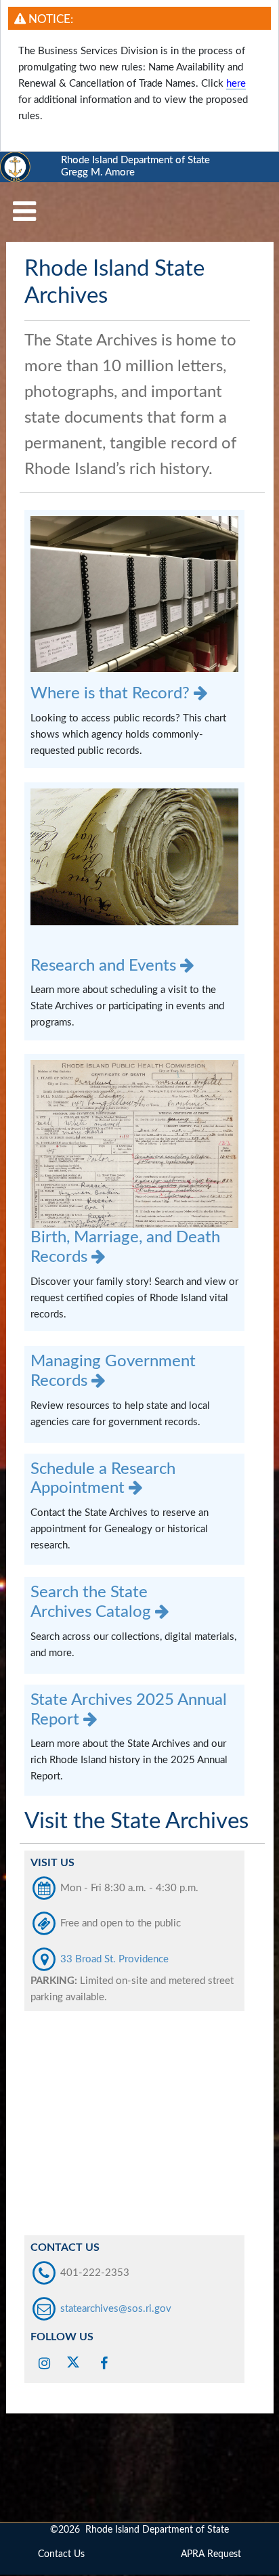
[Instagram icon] (45, 2362)
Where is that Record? (112, 694)
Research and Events (105, 966)
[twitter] (75, 2362)
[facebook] (104, 2362)
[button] (24, 212)
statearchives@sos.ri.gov (116, 2309)
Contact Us (61, 2554)
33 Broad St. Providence (113, 1959)
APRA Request (211, 2554)
